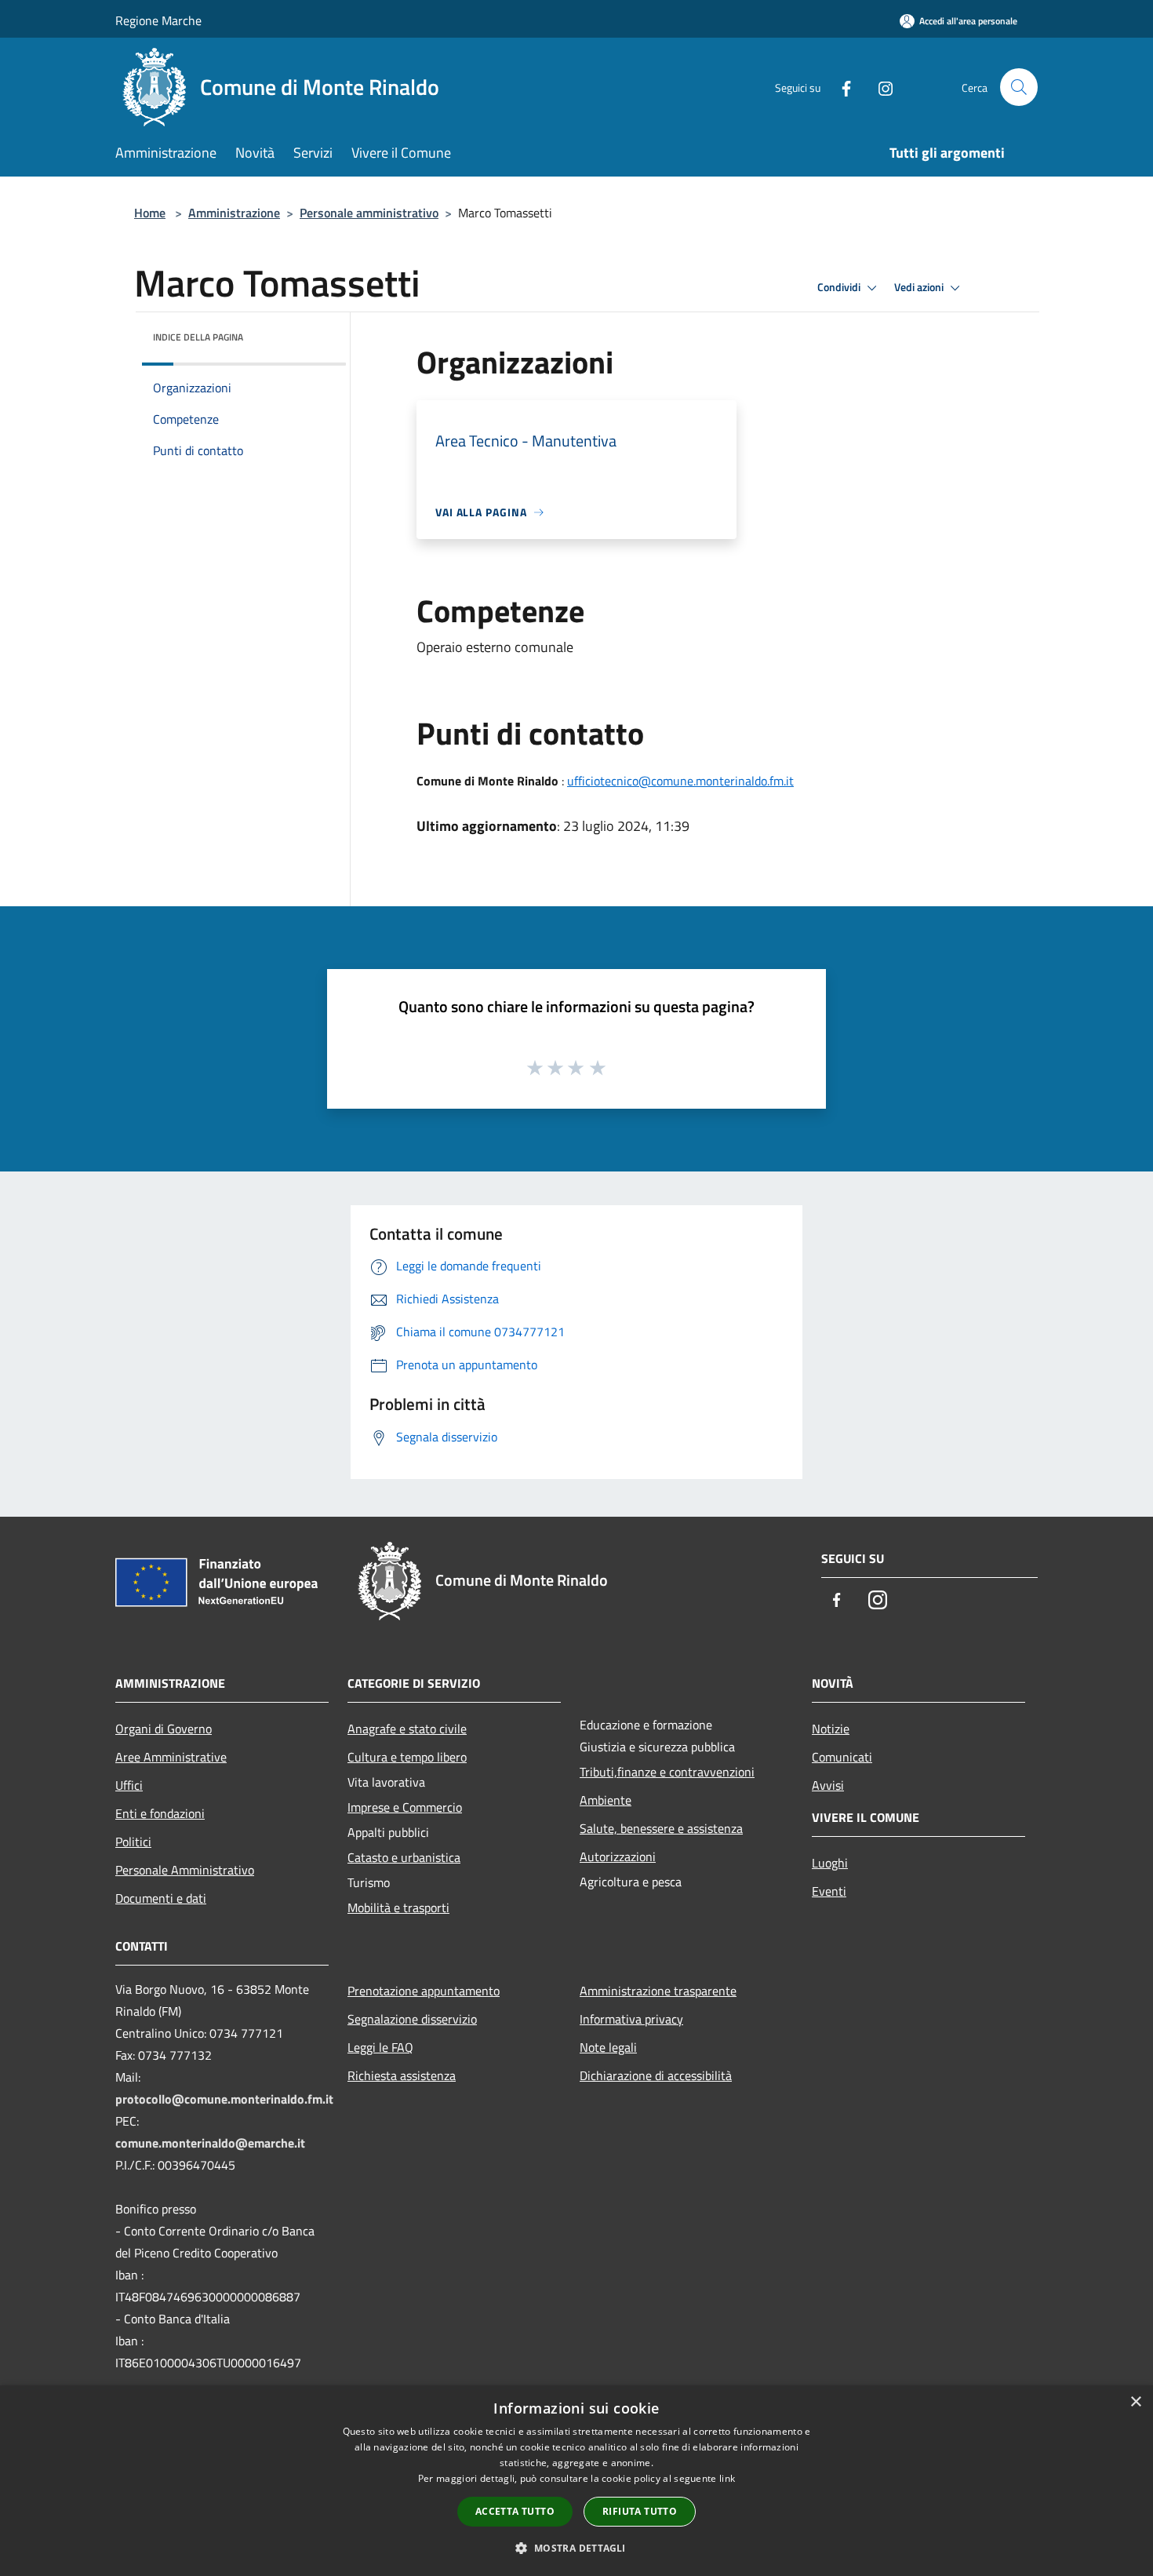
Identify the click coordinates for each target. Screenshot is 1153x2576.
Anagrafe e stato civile (407, 1729)
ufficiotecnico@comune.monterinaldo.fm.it (680, 781)
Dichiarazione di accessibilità (656, 2075)
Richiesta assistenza (402, 2075)
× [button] (1135, 2402)
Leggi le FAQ (380, 2047)
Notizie (831, 1729)
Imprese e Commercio (405, 1807)
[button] (576, 2548)
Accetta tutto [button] (515, 2511)
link (727, 2478)
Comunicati (842, 1757)
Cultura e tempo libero (407, 1757)
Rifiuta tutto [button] (640, 2511)
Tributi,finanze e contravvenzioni (667, 1772)
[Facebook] (840, 87)
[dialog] (576, 2481)
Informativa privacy (631, 2019)
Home (150, 213)
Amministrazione (234, 213)
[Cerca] (1019, 87)
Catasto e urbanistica (404, 1857)
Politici (133, 1842)
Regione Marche (158, 20)
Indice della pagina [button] (198, 337)
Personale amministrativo (369, 213)
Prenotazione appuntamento (424, 1991)
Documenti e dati (161, 1898)
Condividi (840, 287)
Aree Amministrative (171, 1757)
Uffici (129, 1785)
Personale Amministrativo (185, 1870)
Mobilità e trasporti (398, 1907)
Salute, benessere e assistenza (661, 1828)
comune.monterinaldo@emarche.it (210, 2143)
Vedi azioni (920, 287)
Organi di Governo (164, 1729)
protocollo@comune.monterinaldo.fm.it (224, 2099)
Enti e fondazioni (160, 1813)
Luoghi (830, 1863)
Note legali (608, 2047)
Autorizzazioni (618, 1856)
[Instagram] (879, 87)
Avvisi (828, 1785)
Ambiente (606, 1800)
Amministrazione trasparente (658, 1991)
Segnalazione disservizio (412, 2019)
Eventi (829, 1891)
